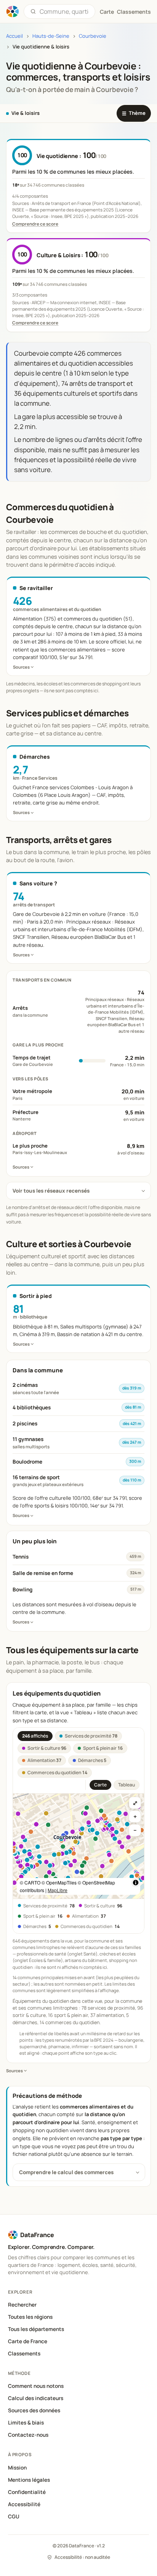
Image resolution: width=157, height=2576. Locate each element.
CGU (14, 2516)
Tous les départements (36, 2329)
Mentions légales (29, 2480)
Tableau (127, 1785)
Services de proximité (91, 1736)
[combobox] (64, 11)
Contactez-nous (28, 2435)
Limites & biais (26, 2423)
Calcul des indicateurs (36, 2398)
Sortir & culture (47, 1748)
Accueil (14, 36)
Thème (134, 113)
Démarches (92, 1760)
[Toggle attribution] (136, 1883)
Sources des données (34, 2410)
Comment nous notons (36, 2386)
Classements (134, 12)
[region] (78, 1846)
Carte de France (28, 2341)
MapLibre (58, 1890)
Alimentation (44, 1760)
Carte (100, 1785)
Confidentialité (27, 2492)
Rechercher (22, 2305)
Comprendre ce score (35, 224)
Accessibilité (24, 2504)
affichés (35, 1736)
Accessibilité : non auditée (82, 2557)
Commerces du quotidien (57, 1772)
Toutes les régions (30, 2317)
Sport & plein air (103, 1748)
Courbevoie (93, 36)
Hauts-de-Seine (51, 36)
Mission (17, 2468)
